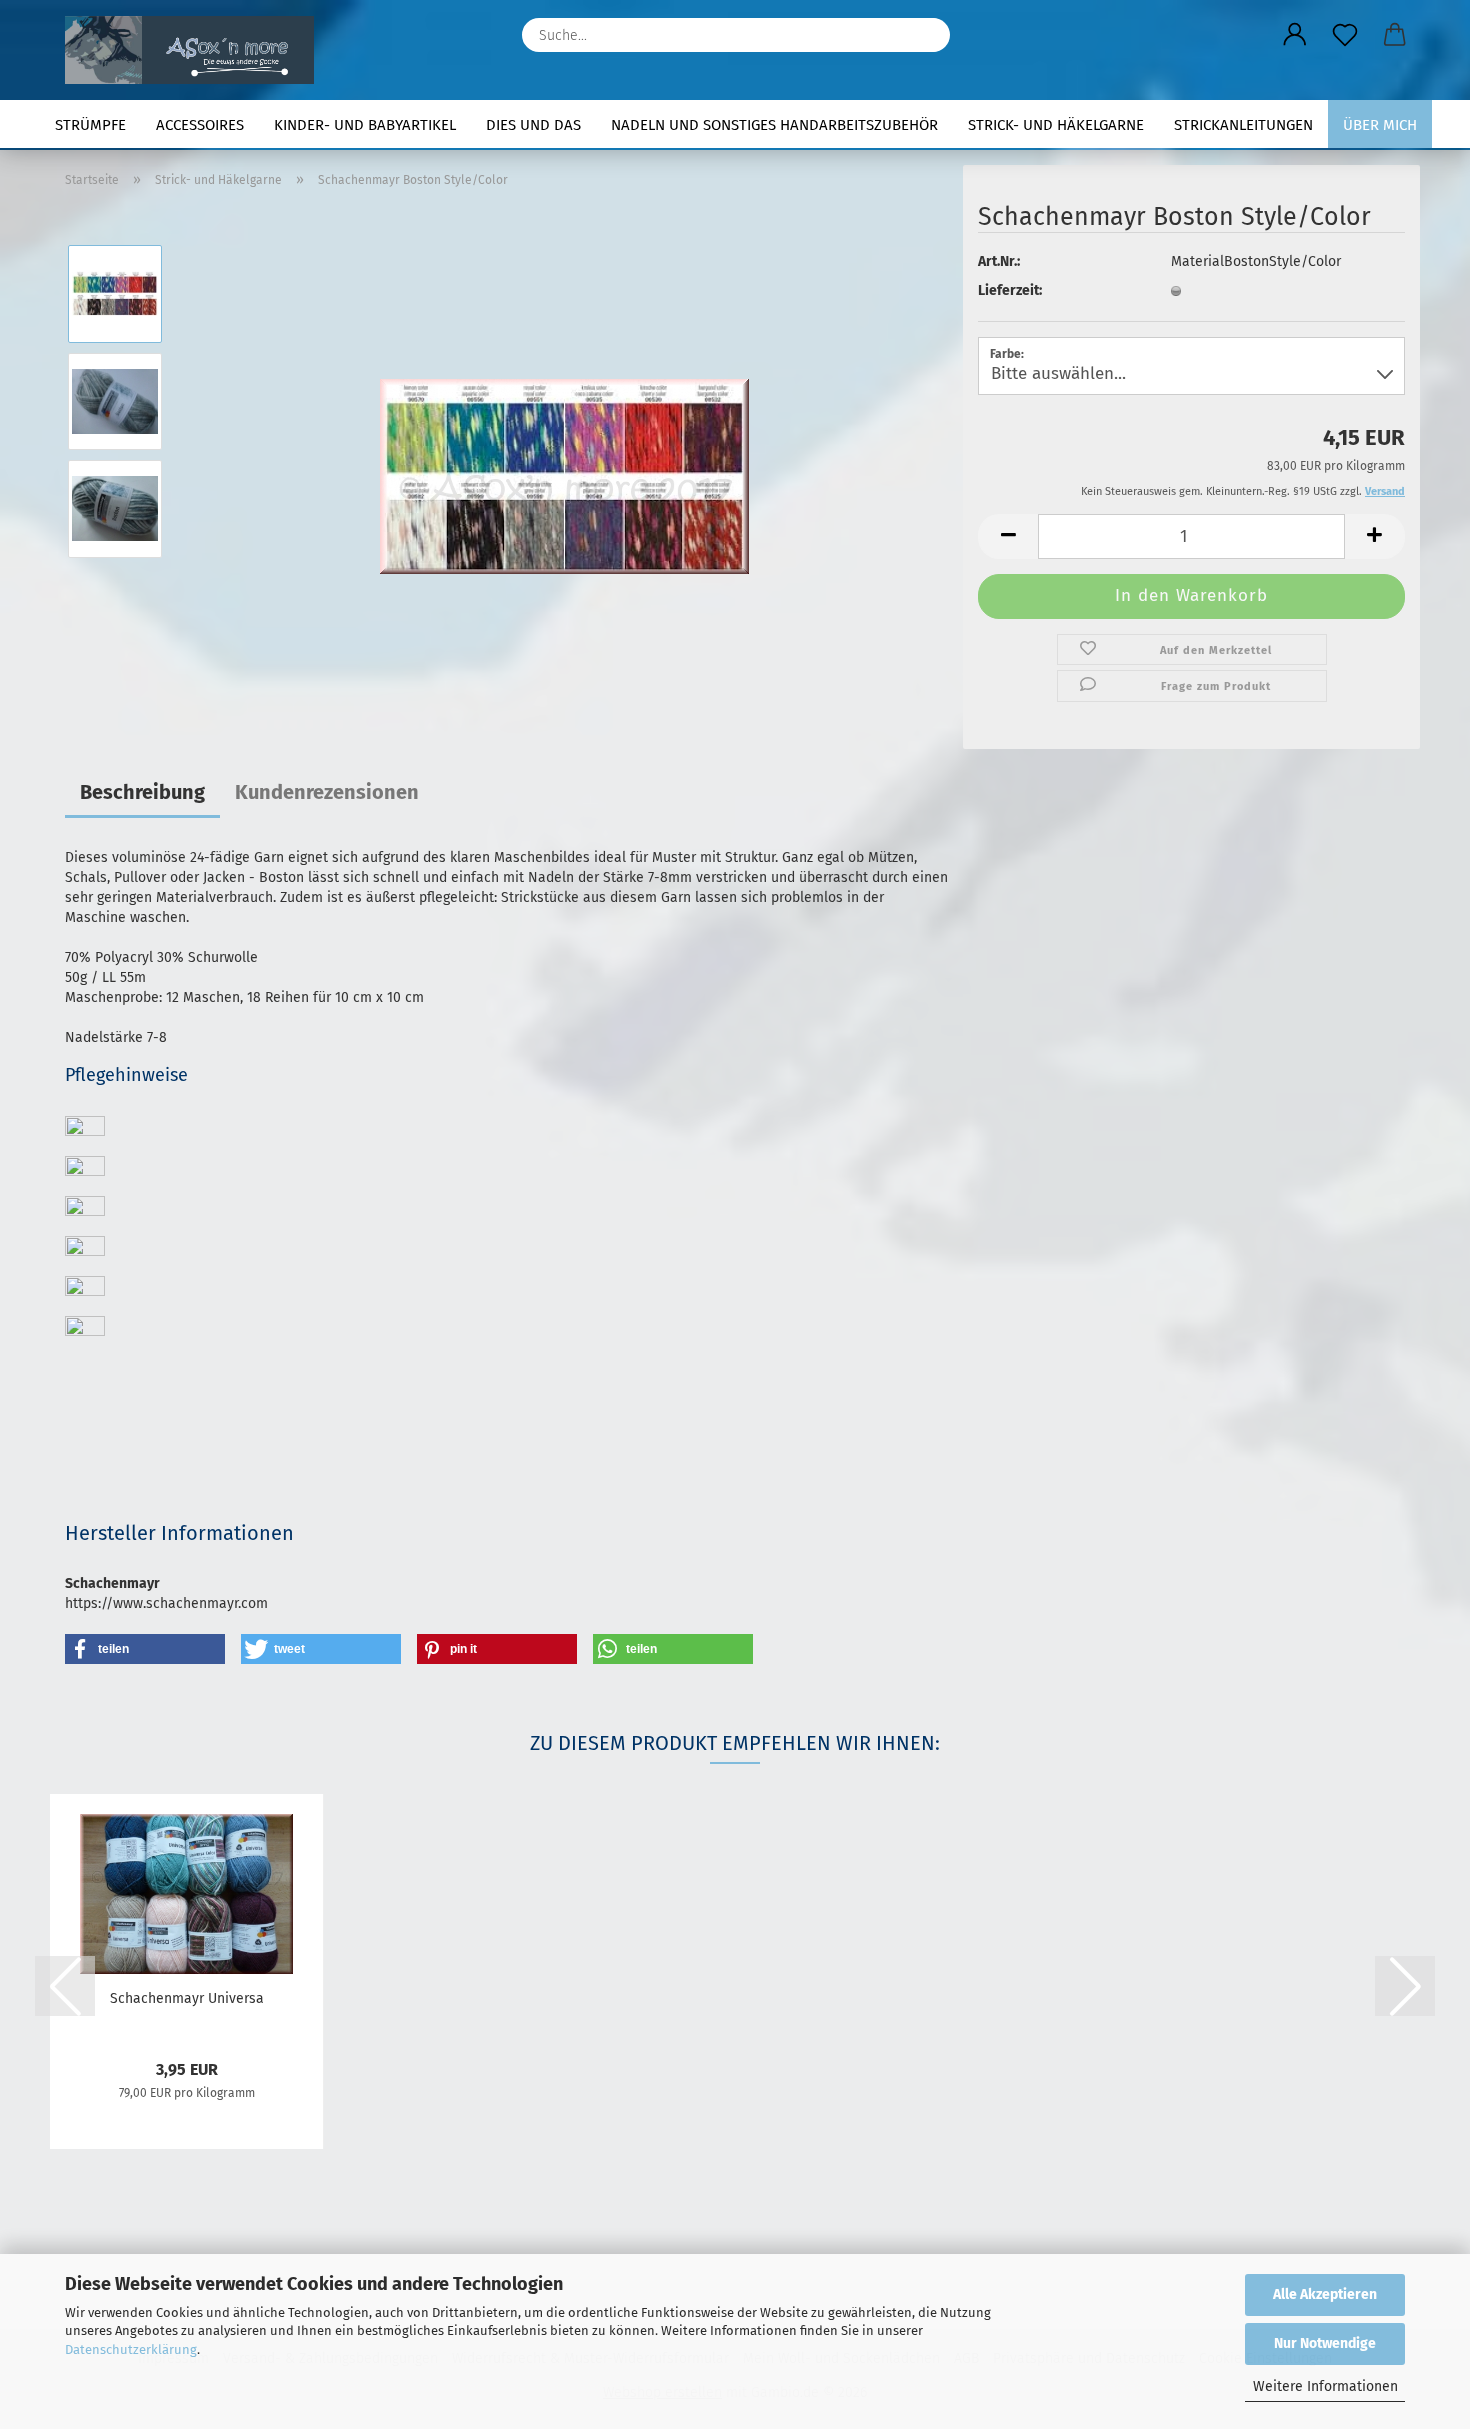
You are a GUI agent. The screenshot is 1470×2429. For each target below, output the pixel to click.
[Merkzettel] (1345, 35)
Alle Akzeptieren (1325, 2294)
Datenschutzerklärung (131, 2349)
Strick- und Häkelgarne (1056, 125)
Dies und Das (533, 125)
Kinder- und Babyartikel (365, 125)
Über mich (1380, 125)
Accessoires (200, 125)
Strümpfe (90, 125)
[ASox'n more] (197, 50)
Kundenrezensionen (327, 792)
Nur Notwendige (1325, 2343)
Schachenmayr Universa (187, 1998)
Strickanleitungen (1243, 125)
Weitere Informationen (1325, 2386)
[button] (1295, 35)
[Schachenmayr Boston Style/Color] (564, 454)
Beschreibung (142, 792)
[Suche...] (925, 35)
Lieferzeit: (1010, 290)
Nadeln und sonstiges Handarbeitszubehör (774, 125)
